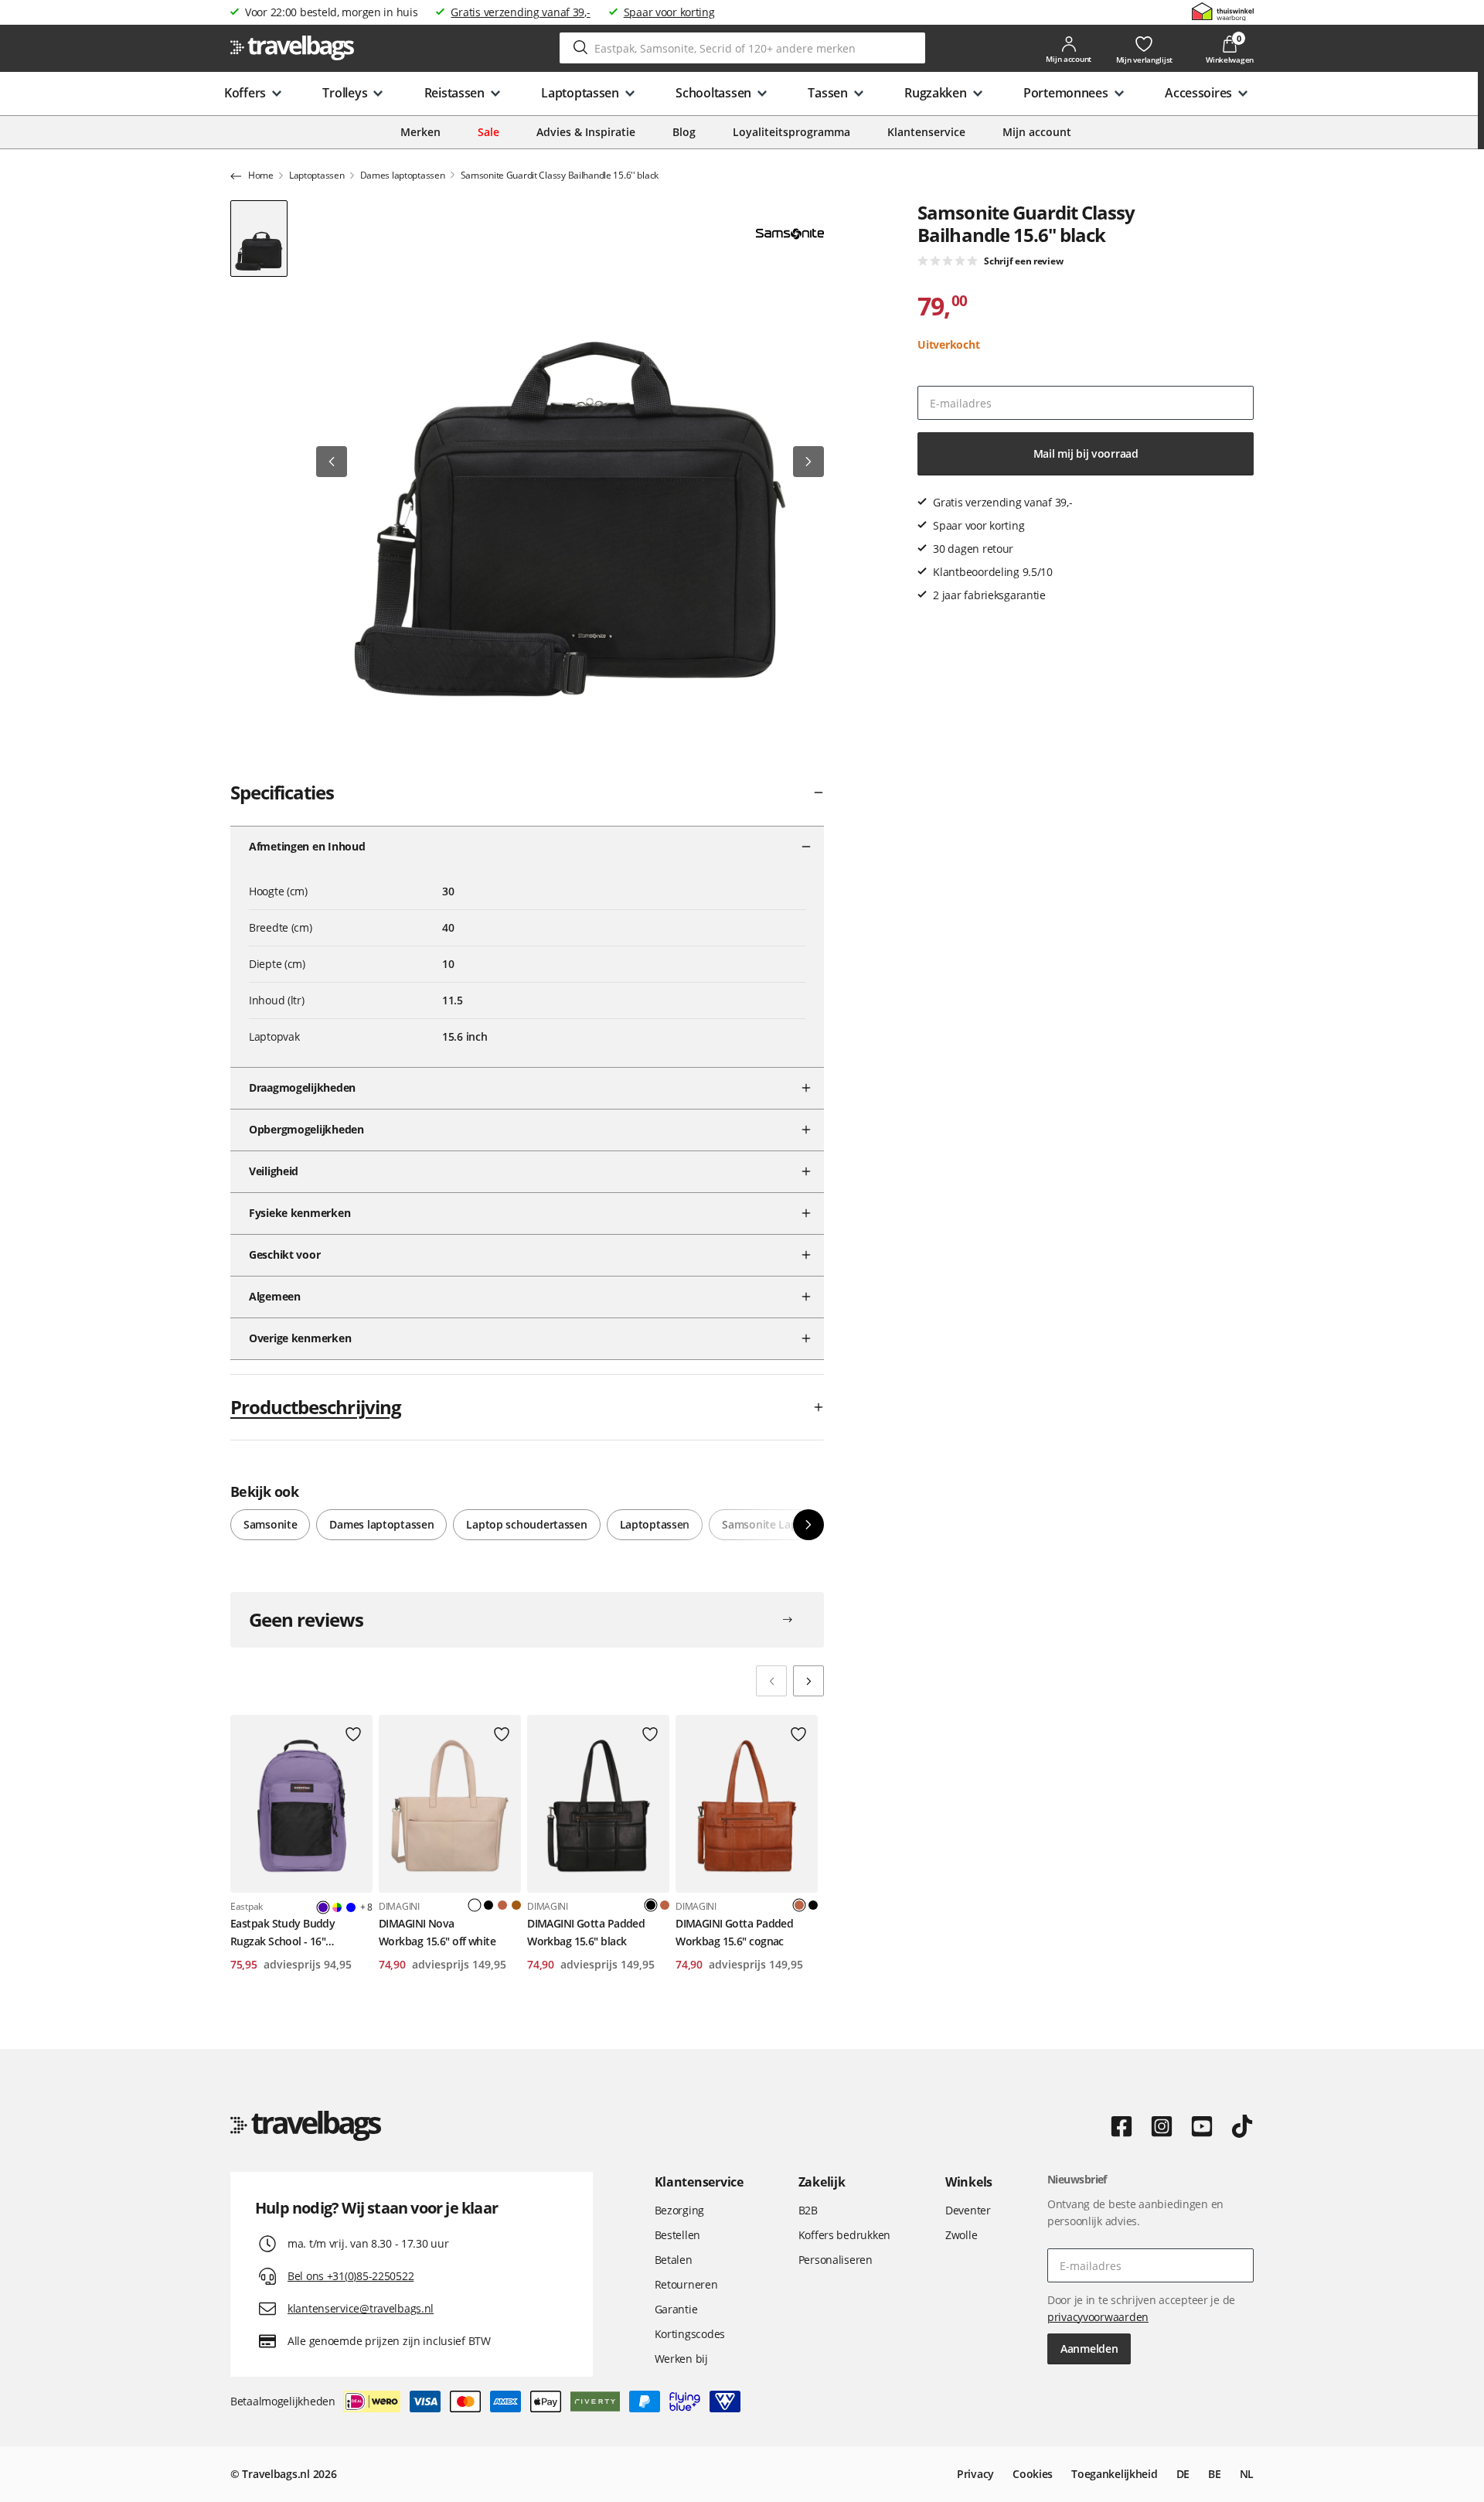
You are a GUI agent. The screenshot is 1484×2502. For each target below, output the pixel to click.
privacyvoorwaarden (1098, 2317)
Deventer (968, 2210)
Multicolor (337, 1907)
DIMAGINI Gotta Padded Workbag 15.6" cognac (734, 1932)
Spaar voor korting (669, 12)
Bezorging (679, 2210)
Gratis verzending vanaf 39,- (520, 12)
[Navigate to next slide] (808, 1681)
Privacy (975, 2474)
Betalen (674, 2260)
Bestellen (677, 2235)
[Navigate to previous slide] (771, 1681)
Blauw (351, 1907)
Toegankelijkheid (1115, 2474)
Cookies (1033, 2474)
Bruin (516, 1905)
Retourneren (686, 2284)
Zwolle (961, 2235)
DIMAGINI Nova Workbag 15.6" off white (437, 1932)
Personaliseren (836, 2260)
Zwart (488, 1905)
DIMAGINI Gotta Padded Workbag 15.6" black (586, 1932)
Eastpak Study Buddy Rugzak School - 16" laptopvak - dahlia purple (292, 1933)
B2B (808, 2210)
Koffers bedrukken (844, 2235)
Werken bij (681, 2359)
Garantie (676, 2309)
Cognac (502, 1905)
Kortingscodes (690, 2334)
